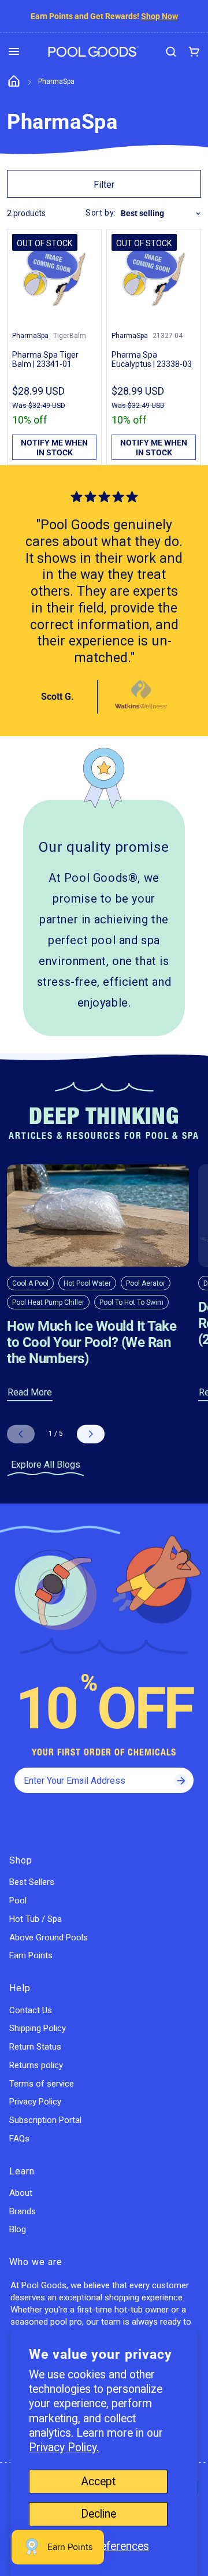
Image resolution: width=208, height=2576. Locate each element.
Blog (18, 2229)
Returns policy (36, 2065)
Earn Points (31, 1955)
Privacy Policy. (64, 2447)
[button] (14, 51)
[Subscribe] (181, 1780)
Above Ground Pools (49, 1937)
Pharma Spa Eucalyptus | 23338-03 (152, 359)
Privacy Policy (35, 2102)
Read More (30, 1392)
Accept (98, 2482)
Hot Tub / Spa (36, 1919)
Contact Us (31, 2010)
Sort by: (101, 213)
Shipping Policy (38, 2028)
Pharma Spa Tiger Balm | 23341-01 (45, 359)
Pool (18, 1901)
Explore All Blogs (46, 1465)
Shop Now (159, 16)
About (21, 2193)
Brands (23, 2211)
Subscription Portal (45, 2120)
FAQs (19, 2139)
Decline (99, 2514)
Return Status (35, 2047)
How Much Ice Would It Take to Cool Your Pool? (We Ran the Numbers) (92, 1342)
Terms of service (42, 2084)
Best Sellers (32, 1882)
